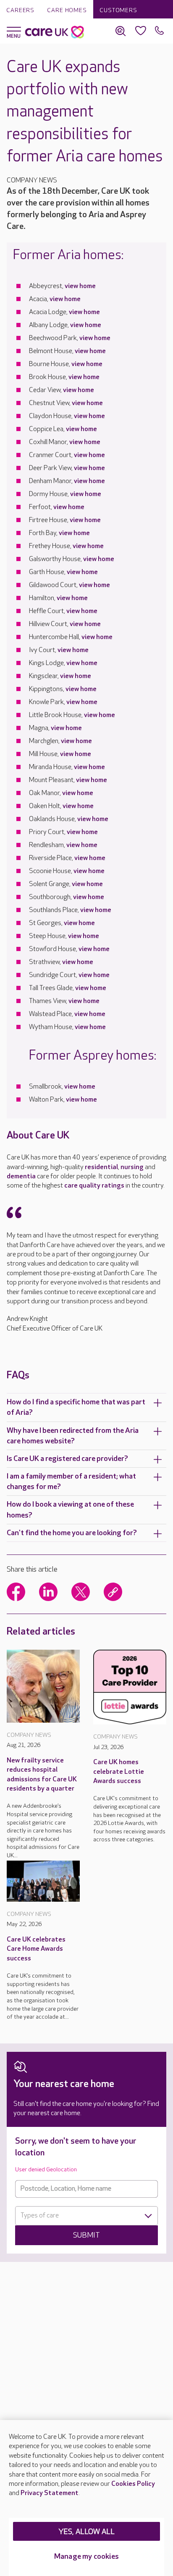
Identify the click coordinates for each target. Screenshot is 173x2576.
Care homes (67, 10)
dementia (21, 1176)
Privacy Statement (50, 2493)
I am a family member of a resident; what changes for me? (71, 1482)
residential (101, 1167)
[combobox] (86, 2216)
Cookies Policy (133, 2484)
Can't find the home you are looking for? (72, 1533)
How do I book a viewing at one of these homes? (70, 1510)
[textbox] (86, 2216)
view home (80, 286)
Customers (118, 10)
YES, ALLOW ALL (87, 2532)
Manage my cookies (86, 2557)
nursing (132, 1167)
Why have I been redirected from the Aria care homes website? (73, 1436)
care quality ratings (94, 1186)
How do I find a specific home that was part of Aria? (76, 1407)
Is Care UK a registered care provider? (67, 1459)
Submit (86, 2235)
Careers (20, 10)
